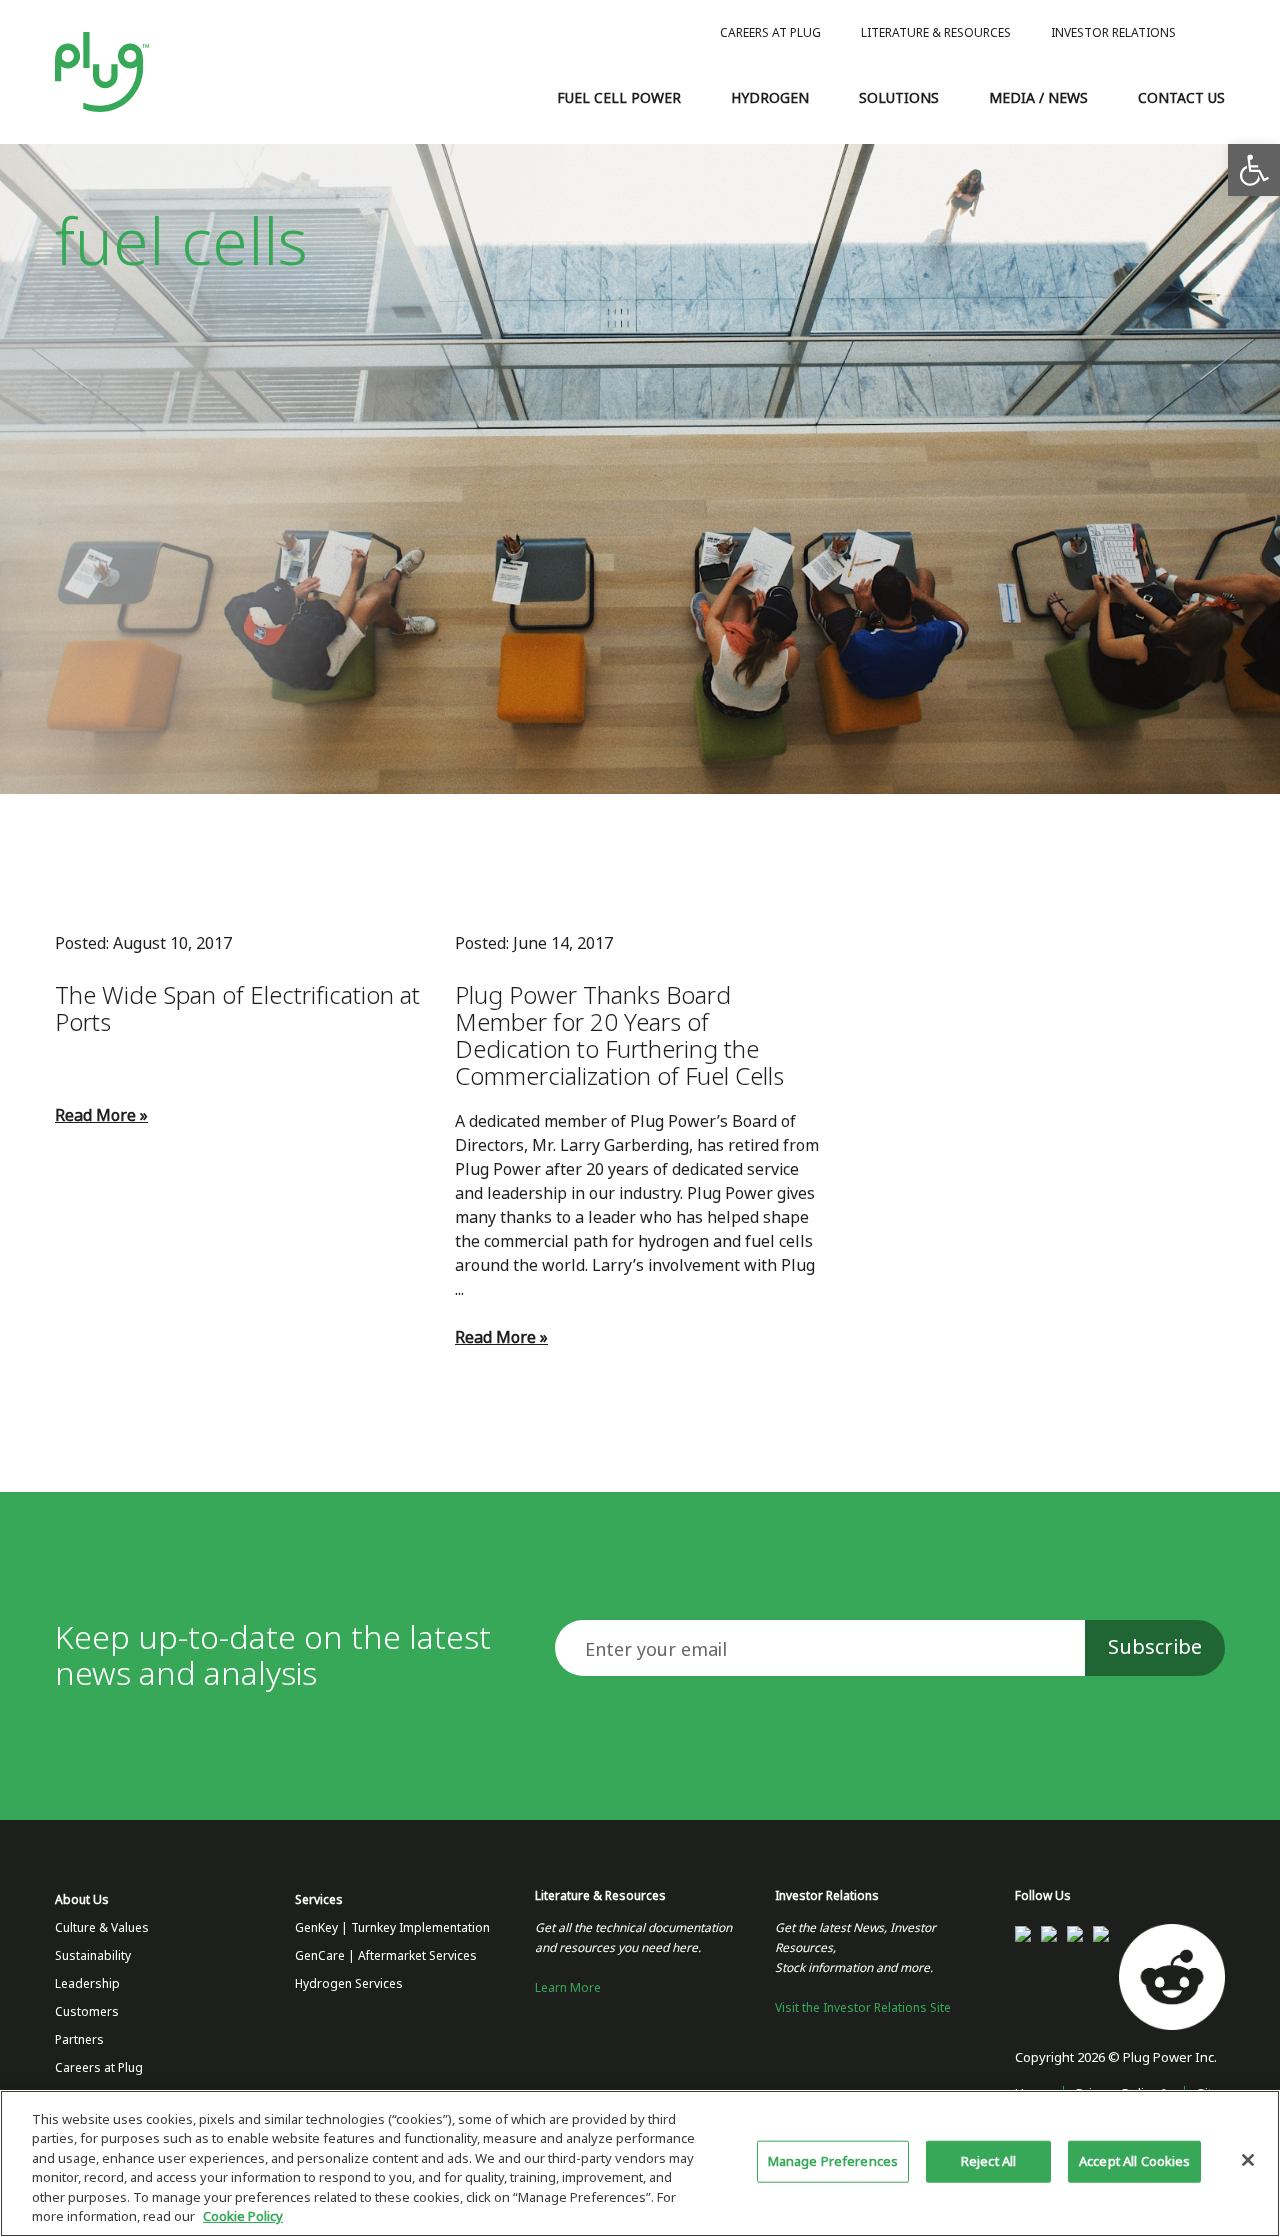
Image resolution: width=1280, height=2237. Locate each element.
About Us (82, 1900)
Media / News (1038, 98)
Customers (87, 2012)
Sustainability (93, 1956)
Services (319, 1900)
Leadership (87, 1984)
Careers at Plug (770, 33)
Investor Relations (1113, 33)
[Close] (1248, 2160)
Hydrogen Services (349, 1984)
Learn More (568, 1988)
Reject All (988, 2161)
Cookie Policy (243, 2216)
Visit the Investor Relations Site (863, 2008)
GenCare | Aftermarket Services (386, 1956)
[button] (1254, 170)
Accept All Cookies (1134, 2161)
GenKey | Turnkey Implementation (392, 1928)
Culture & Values (102, 1928)
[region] (640, 2163)
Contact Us (1181, 98)
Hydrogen (770, 98)
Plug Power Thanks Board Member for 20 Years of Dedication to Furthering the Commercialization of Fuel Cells (619, 1036)
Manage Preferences (833, 2161)
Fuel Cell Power (619, 98)
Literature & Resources (936, 33)
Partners (79, 2040)
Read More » (101, 1115)
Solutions (899, 98)
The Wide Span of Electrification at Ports (237, 1009)
